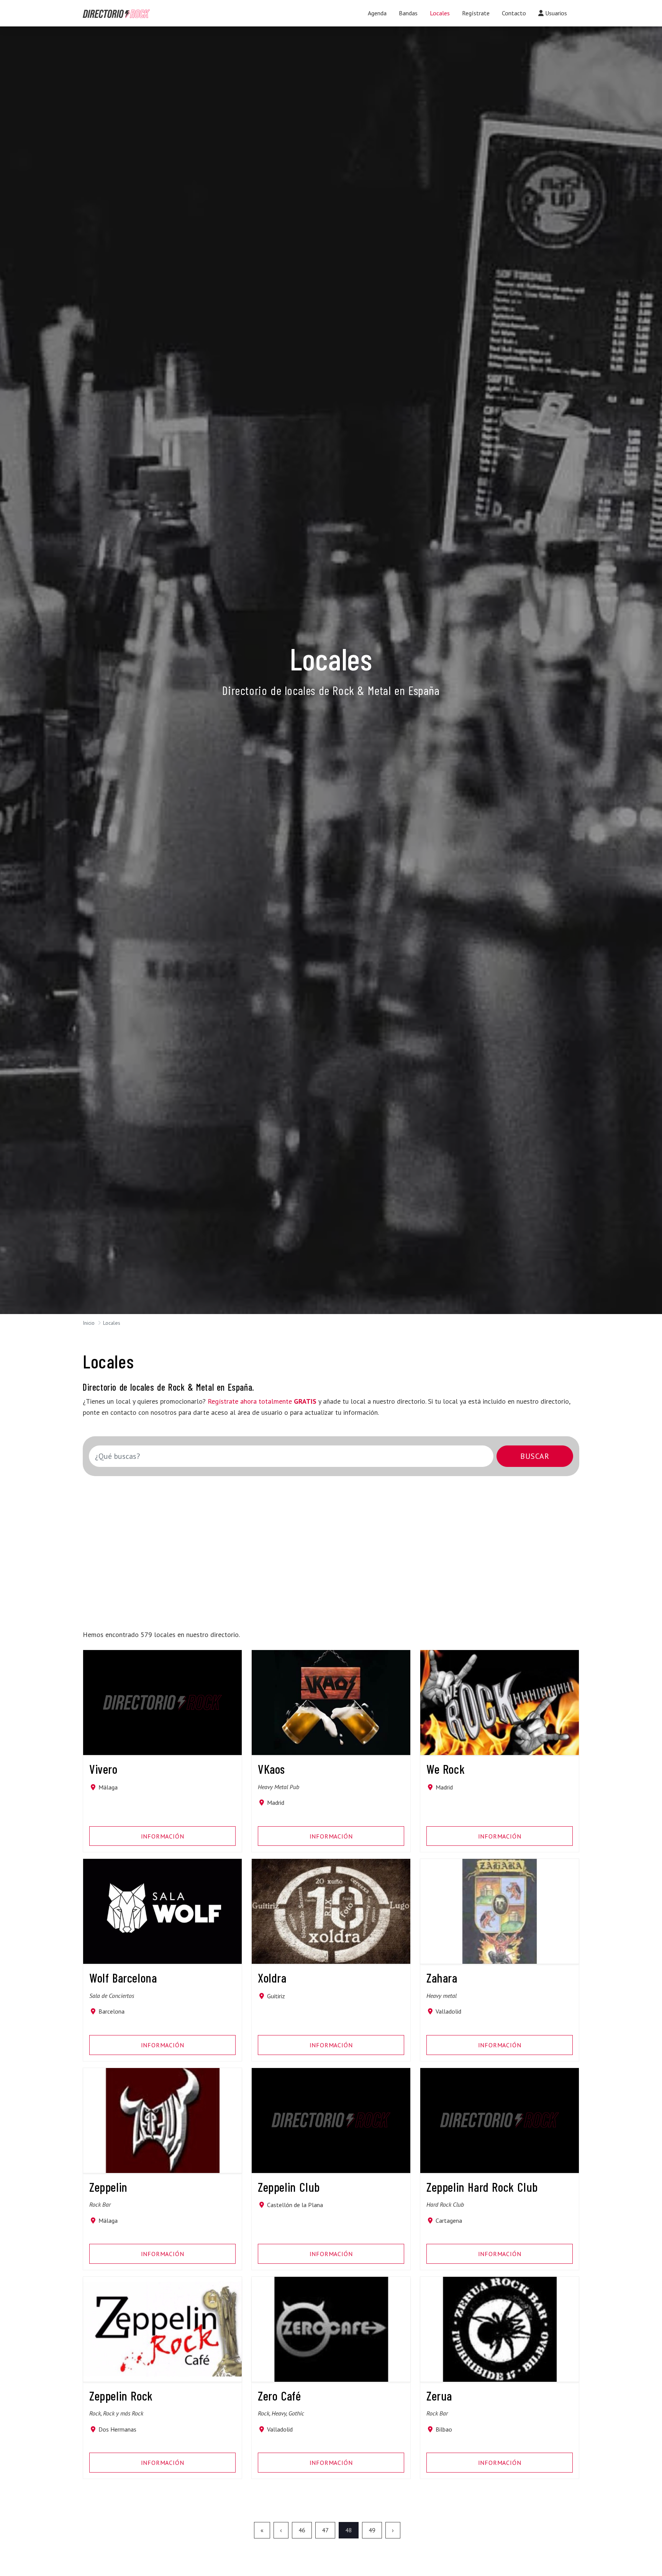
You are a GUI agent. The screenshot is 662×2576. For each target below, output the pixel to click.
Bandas (408, 13)
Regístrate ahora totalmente (262, 1401)
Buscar (535, 1456)
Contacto (514, 13)
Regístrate (476, 13)
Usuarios (555, 13)
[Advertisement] (317, 1548)
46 (302, 2530)
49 (372, 2530)
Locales (440, 13)
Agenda (377, 13)
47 (325, 2530)
